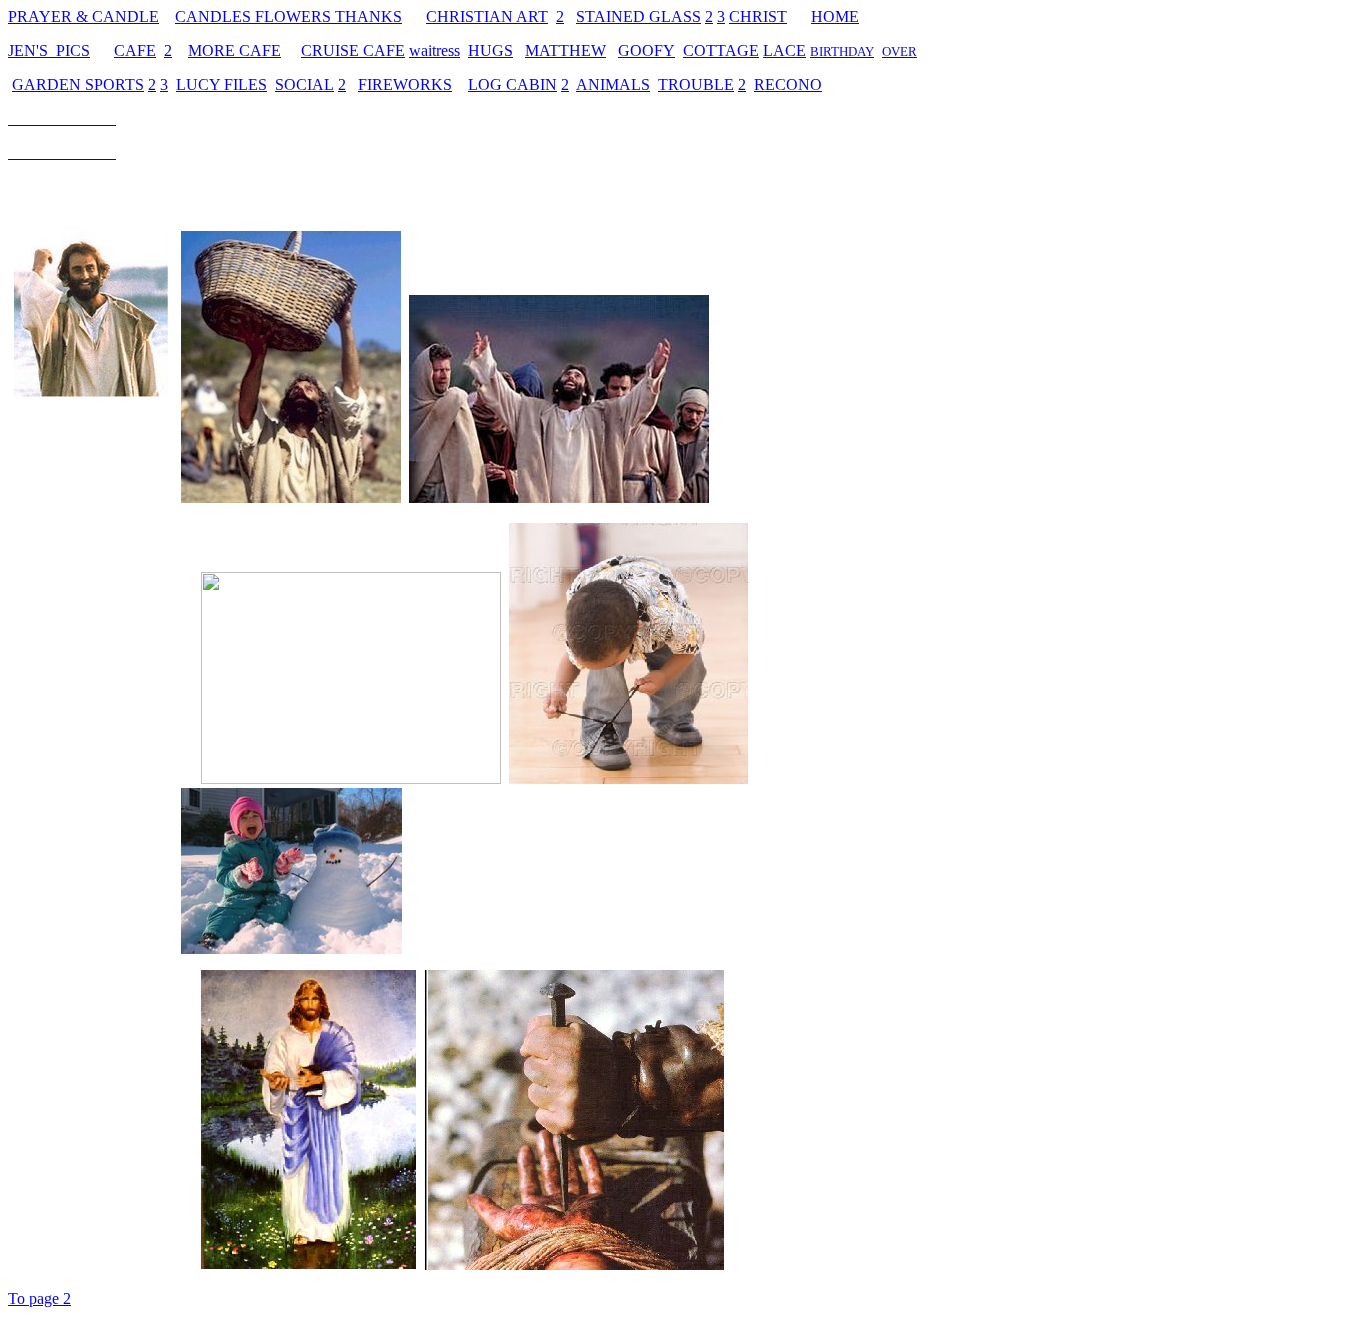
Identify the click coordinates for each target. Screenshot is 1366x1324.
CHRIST (758, 16)
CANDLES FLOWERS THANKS (288, 16)
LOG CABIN (512, 84)
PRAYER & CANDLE (83, 16)
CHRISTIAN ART (487, 16)
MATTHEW (565, 50)
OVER (899, 51)
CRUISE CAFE (353, 50)
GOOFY (646, 50)
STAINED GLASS (638, 16)
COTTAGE (721, 50)
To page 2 (39, 1298)
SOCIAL (304, 84)
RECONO (788, 84)
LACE (784, 50)
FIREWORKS (405, 84)
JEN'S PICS (49, 50)
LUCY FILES (221, 84)
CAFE (135, 50)
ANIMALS (613, 84)
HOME (835, 16)
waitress (434, 50)
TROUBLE (696, 84)
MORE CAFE (234, 50)
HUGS (490, 50)
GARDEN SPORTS (78, 84)
